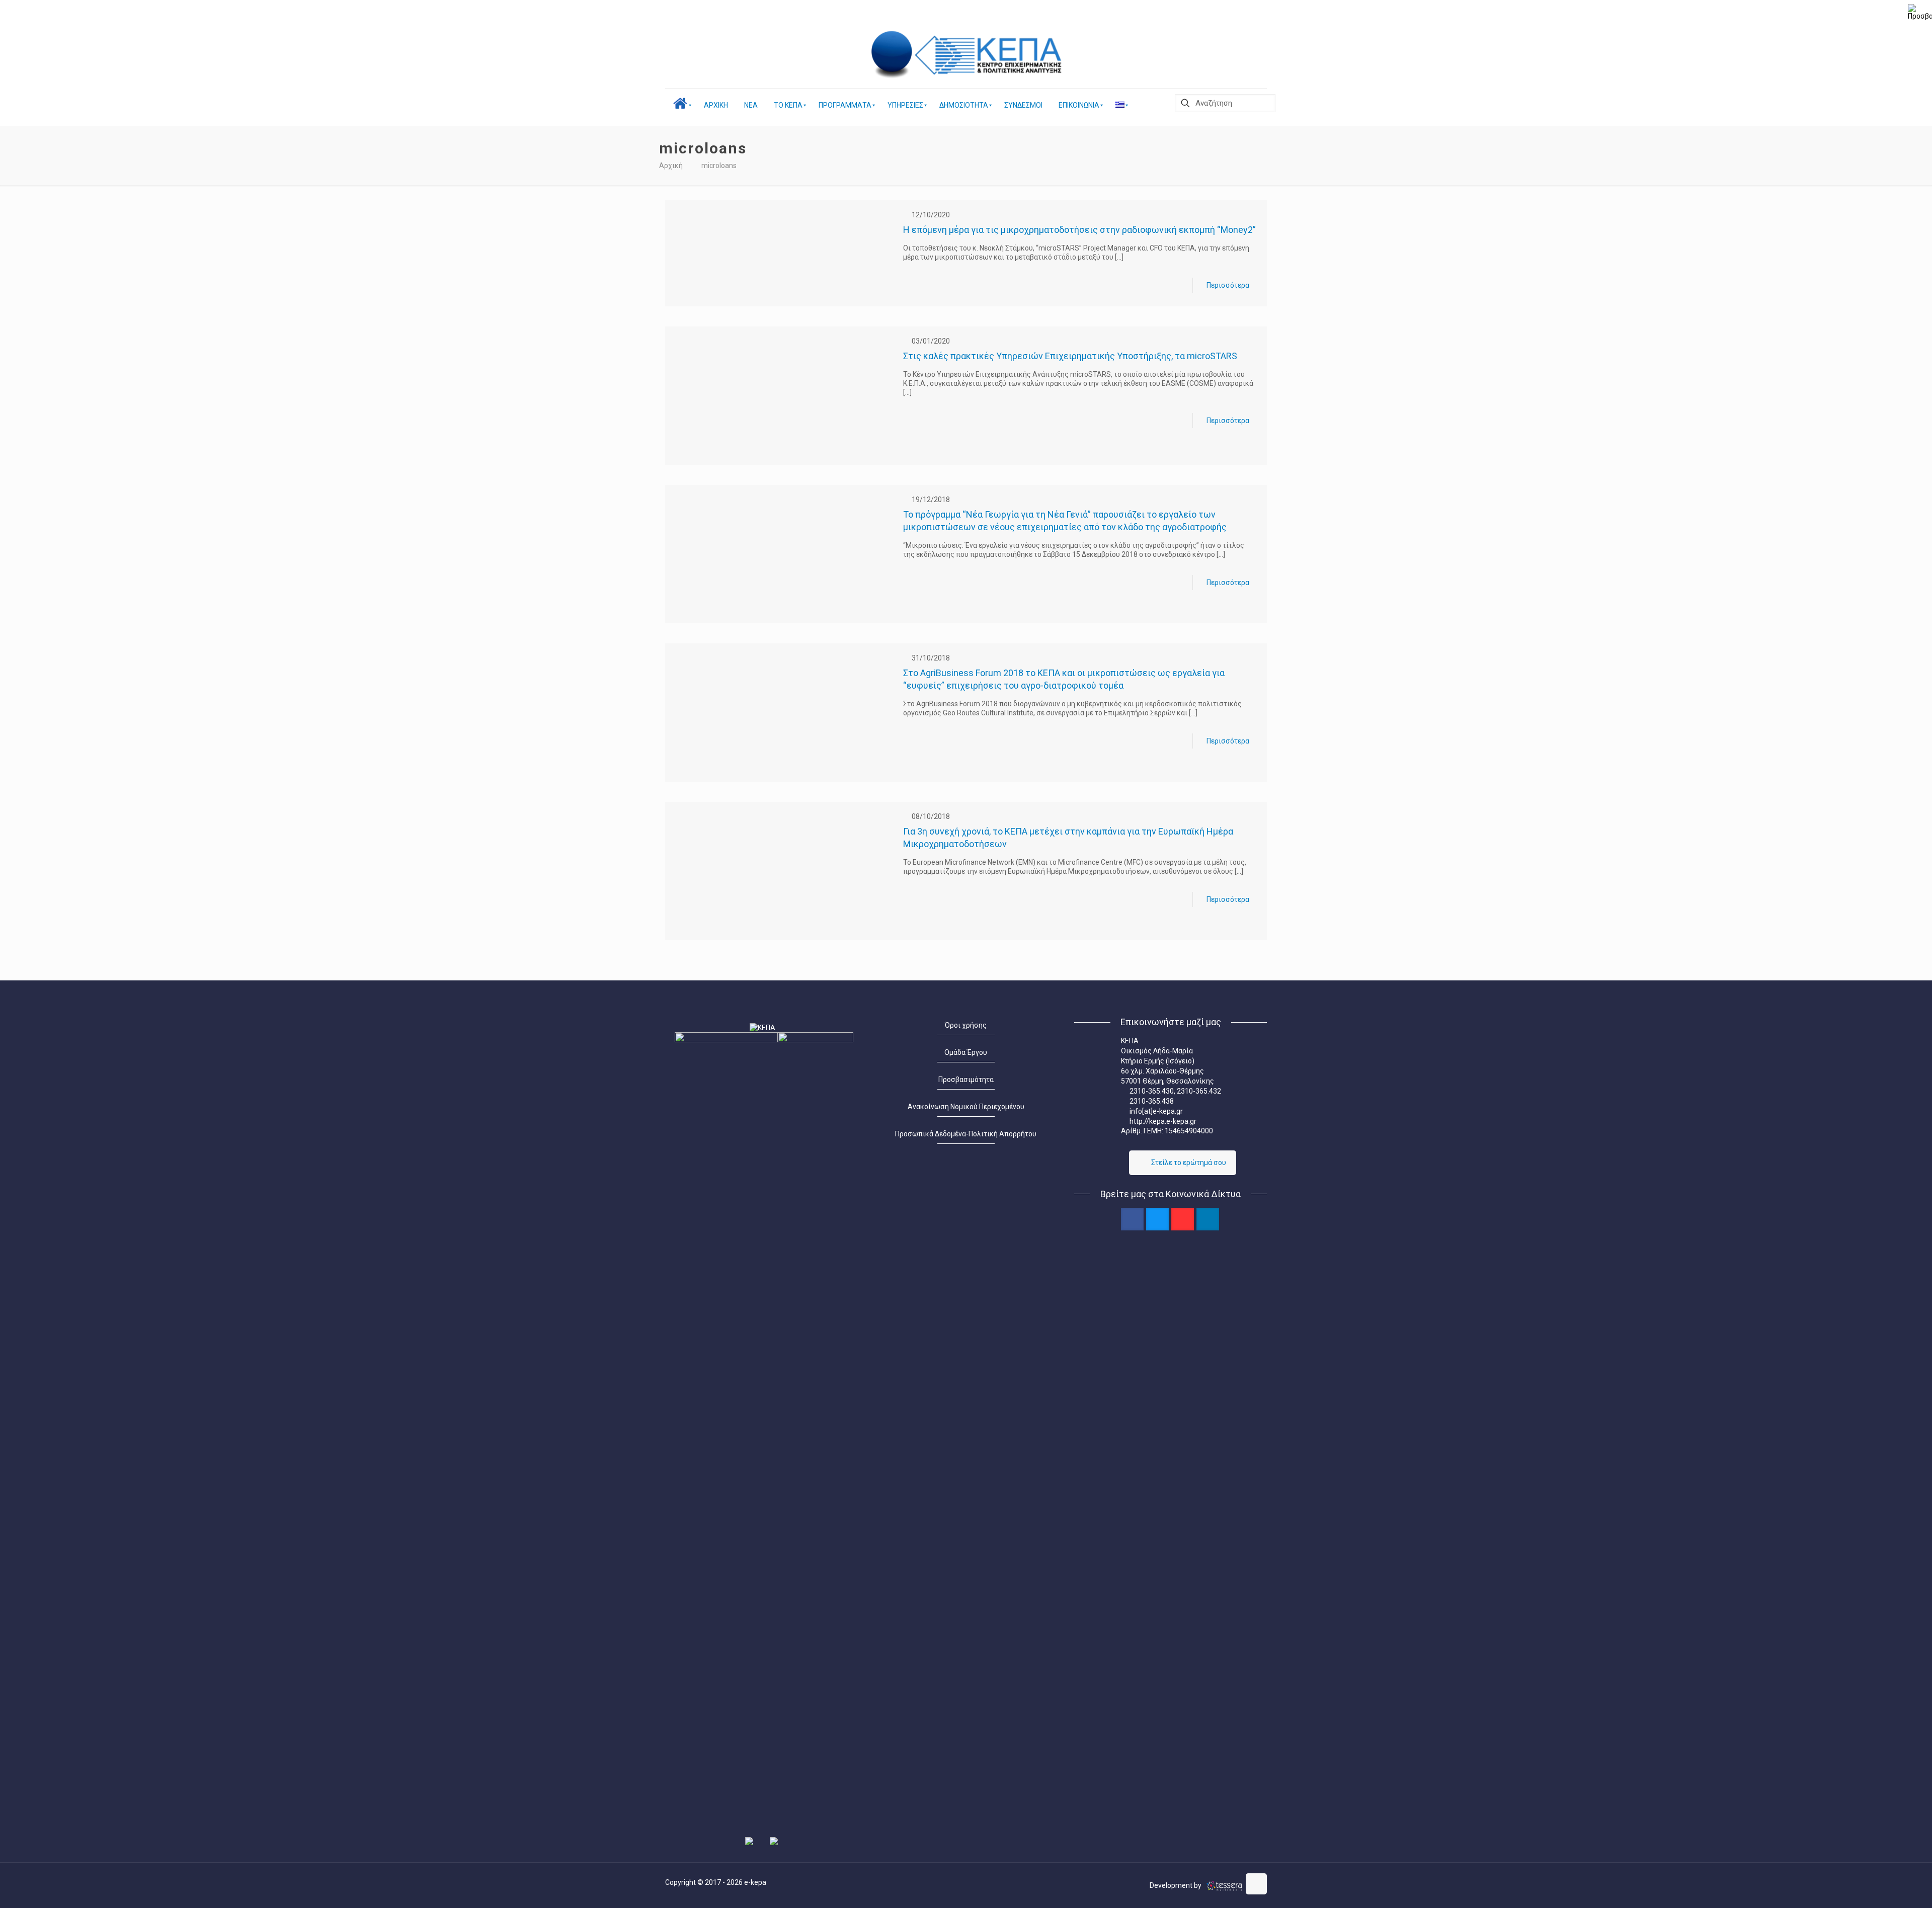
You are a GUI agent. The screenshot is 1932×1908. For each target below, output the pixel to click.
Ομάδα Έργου (966, 1052)
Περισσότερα (1228, 285)
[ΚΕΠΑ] (991, 55)
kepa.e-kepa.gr (1173, 1121)
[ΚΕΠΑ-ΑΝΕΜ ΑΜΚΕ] (893, 55)
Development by (1176, 1885)
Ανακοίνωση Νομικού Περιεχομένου (966, 1107)
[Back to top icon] (1256, 1884)
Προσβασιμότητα (966, 1080)
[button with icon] (1132, 1219)
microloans (719, 165)
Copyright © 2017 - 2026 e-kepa (716, 1882)
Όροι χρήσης (966, 1025)
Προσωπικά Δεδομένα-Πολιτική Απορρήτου (966, 1134)
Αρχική (671, 165)
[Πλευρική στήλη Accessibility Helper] (1920, 12)
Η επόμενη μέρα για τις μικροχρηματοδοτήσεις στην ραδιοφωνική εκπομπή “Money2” (1079, 230)
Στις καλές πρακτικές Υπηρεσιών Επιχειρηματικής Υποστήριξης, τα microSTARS (1070, 356)
